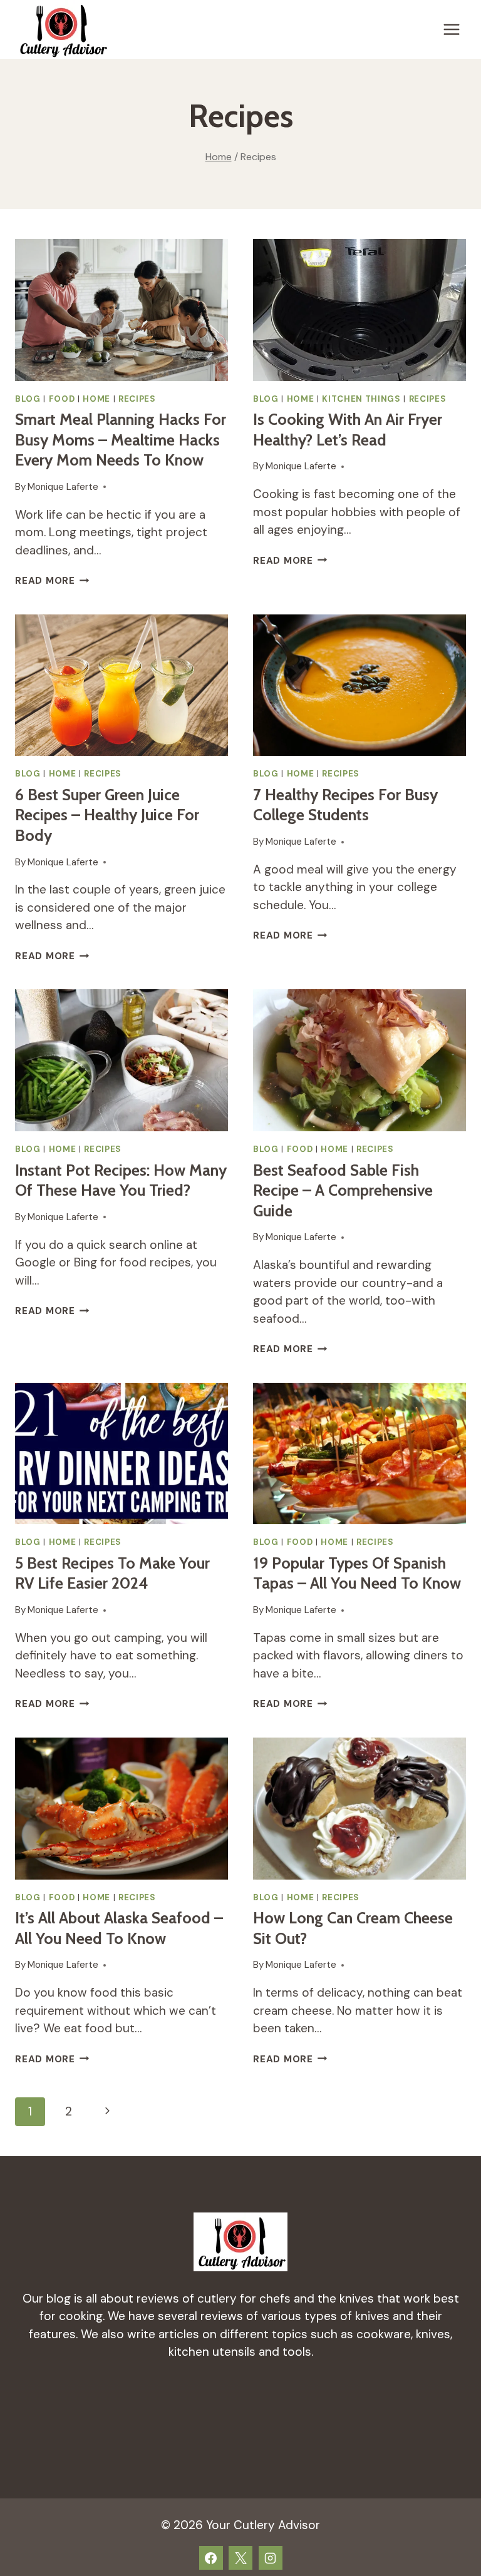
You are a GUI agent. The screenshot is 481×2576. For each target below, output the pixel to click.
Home (96, 399)
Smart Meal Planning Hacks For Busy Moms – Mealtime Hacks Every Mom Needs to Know (121, 440)
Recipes (137, 399)
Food (62, 399)
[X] (240, 2558)
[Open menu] (451, 29)
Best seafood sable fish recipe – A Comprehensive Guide (343, 1190)
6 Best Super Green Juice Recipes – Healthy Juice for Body (107, 815)
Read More (52, 581)
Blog (28, 399)
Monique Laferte (63, 487)
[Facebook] (211, 2558)
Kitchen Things (361, 399)
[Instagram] (271, 2558)
